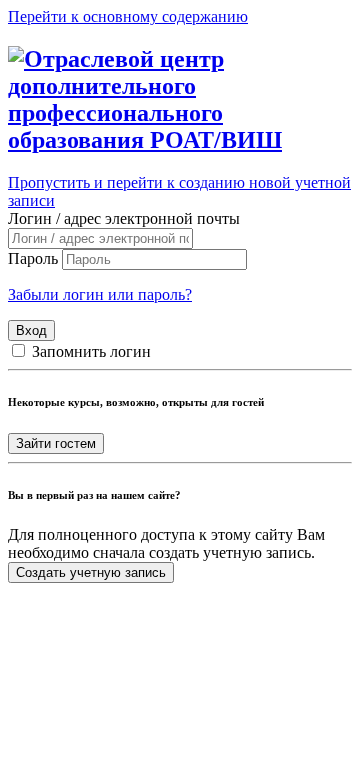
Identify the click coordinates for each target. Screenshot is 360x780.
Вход (31, 330)
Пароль (33, 258)
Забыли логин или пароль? (100, 294)
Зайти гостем (56, 443)
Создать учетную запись (91, 572)
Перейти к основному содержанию (128, 16)
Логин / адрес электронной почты (124, 218)
